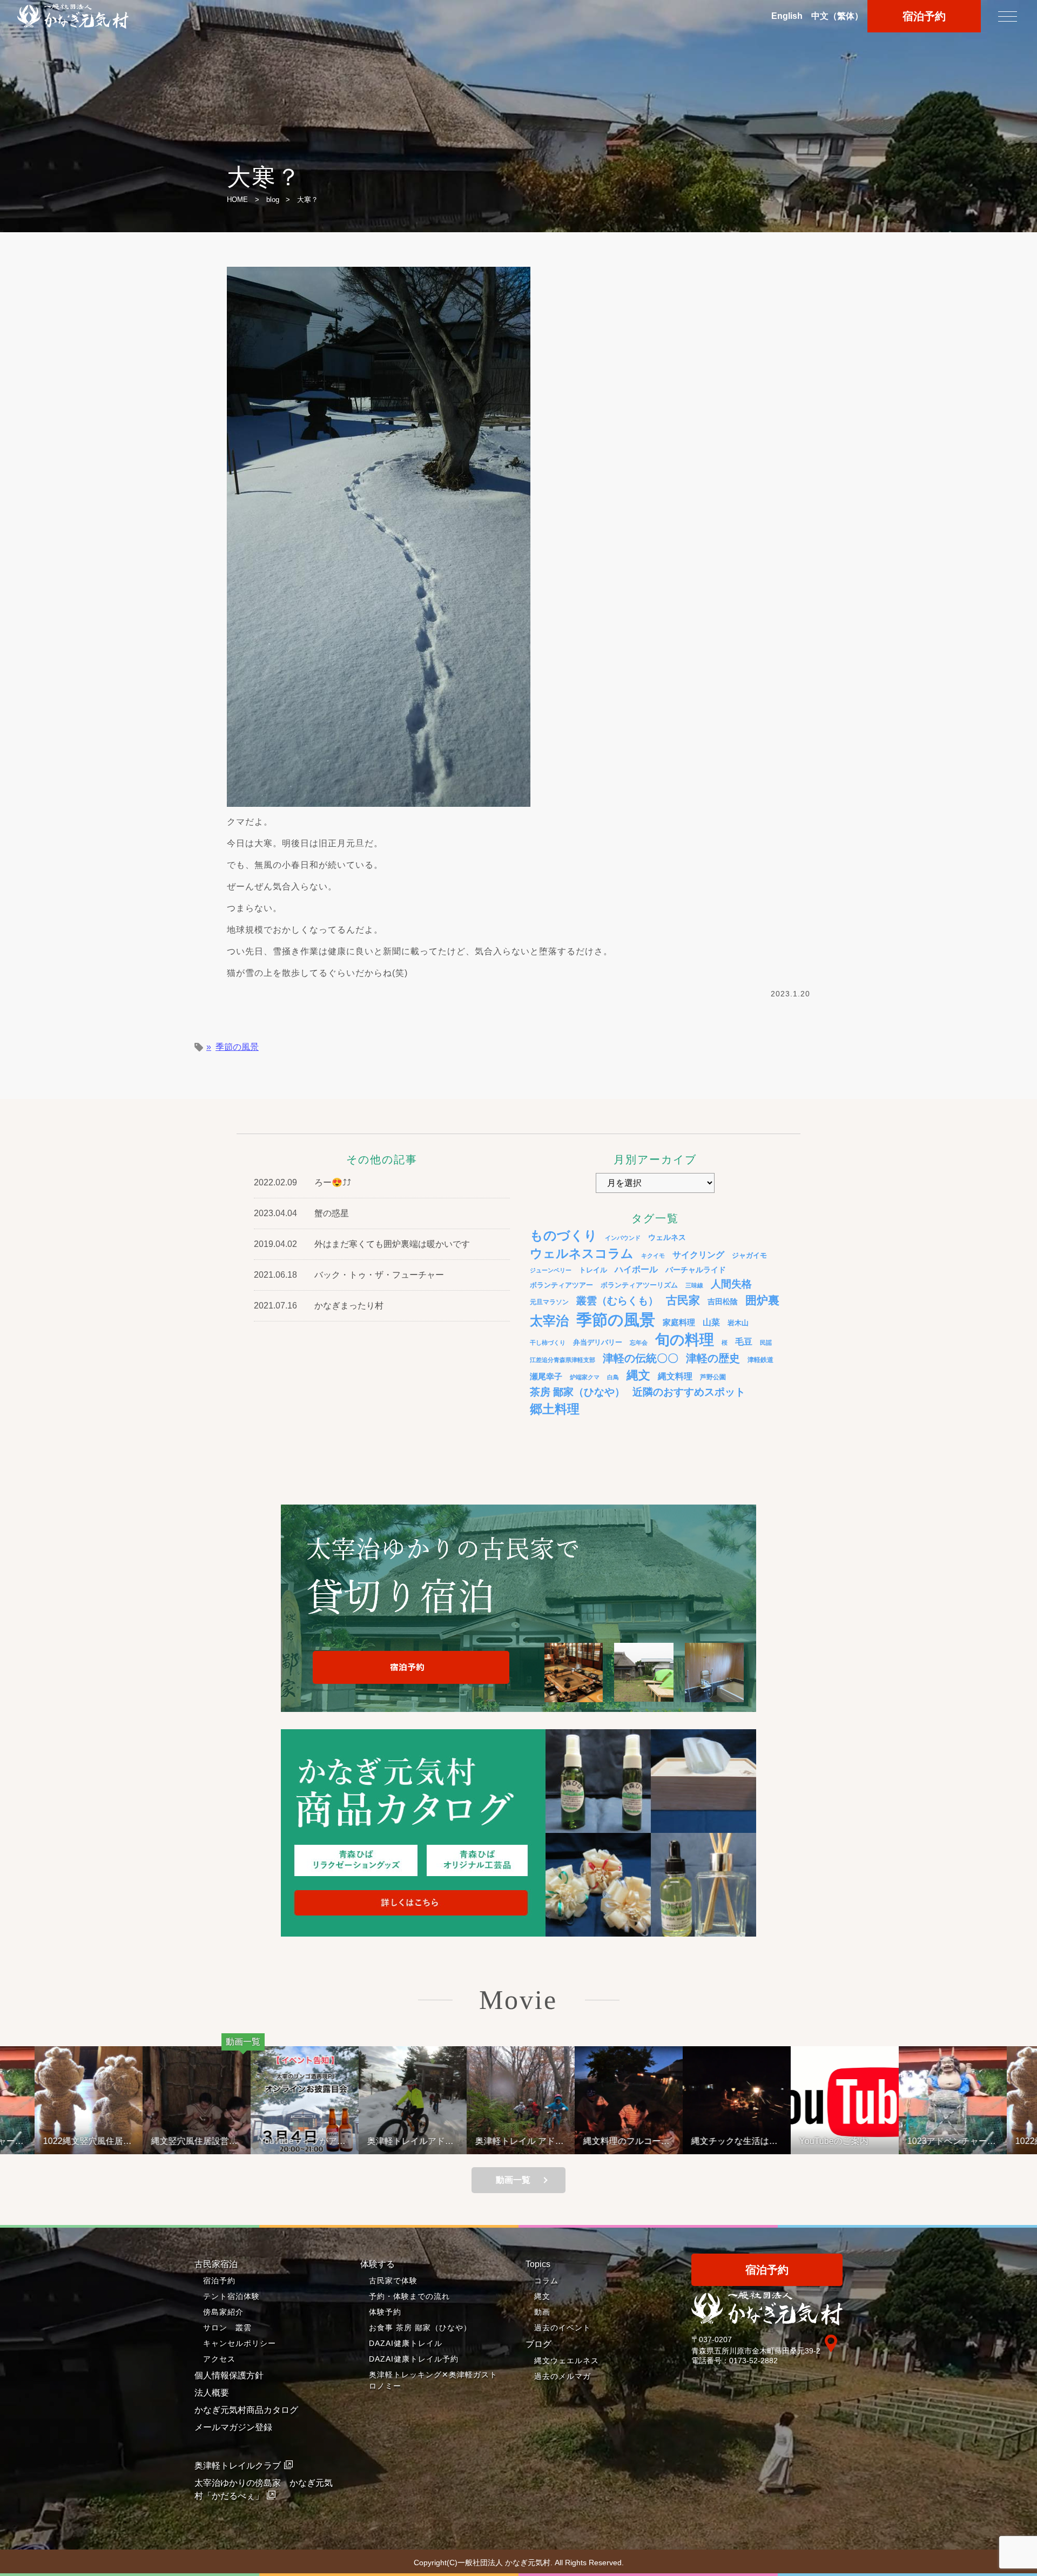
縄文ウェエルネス (567, 2361)
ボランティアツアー (561, 1285)
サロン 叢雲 (227, 2328)
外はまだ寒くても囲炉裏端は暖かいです (392, 1244)
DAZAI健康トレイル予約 (414, 2359)
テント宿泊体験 (231, 2296)
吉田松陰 (723, 1302)
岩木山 (738, 1323)
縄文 (638, 1375)
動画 (542, 2312)
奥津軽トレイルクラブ (238, 2466)
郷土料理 (555, 1409)
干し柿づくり (548, 1343)
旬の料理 (685, 1340)
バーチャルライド (696, 1270)
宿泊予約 (924, 16)
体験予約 (385, 2312)
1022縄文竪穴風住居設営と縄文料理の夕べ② (973, 2141)
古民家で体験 (393, 2281)
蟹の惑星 (332, 1213)
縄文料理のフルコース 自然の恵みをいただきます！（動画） (544, 2141)
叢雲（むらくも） (617, 1301)
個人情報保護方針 (229, 2375)
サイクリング (698, 1255)
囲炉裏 (762, 1300)
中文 (837, 16)
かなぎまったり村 (349, 1306)
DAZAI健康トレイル (406, 2343)
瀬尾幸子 (546, 1376)
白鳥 (613, 1377)
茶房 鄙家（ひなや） (577, 1392)
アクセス (219, 2359)
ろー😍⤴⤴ (333, 1182)
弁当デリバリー (598, 1342)
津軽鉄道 (760, 1360)
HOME (237, 200)
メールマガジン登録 (233, 2427)
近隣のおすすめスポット (689, 1392)
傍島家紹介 (223, 2312)
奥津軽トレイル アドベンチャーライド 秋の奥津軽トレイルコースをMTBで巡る (433, 2141)
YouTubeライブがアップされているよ (216, 2141)
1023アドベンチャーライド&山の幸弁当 (865, 2141)
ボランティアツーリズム (639, 1285)
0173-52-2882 (753, 2361)
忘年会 (639, 1343)
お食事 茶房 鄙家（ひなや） (420, 2328)
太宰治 (549, 1321)
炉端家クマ (585, 1377)
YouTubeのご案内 (747, 2141)
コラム (546, 2281)
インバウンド (623, 1238)
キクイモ (653, 1256)
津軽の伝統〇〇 (641, 1358)
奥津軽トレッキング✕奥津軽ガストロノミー (433, 2380)
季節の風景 (237, 1047)
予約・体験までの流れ (409, 2296)
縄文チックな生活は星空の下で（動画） (648, 2141)
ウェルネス (667, 1237)
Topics (538, 2264)
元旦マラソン (549, 1302)
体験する (378, 2264)
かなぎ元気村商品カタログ (246, 2410)
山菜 (711, 1322)
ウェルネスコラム (582, 1253)
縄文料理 (675, 1376)
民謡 (766, 1343)
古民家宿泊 (216, 2264)
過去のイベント (563, 2328)
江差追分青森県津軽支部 (563, 1360)
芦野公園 (713, 1377)
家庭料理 (679, 1322)
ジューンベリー (551, 1270)
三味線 (694, 1285)
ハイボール (636, 1269)
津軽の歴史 (713, 1358)
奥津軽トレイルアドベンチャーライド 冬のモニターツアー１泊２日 (325, 2141)
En (787, 16)
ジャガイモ (749, 1256)
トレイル (593, 1270)
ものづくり (564, 1235)
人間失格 (731, 1284)
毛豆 (744, 1341)
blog (273, 200)
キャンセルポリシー (240, 2343)
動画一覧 (513, 2180)
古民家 (683, 1300)
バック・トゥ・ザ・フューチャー (379, 1275)
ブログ (538, 2344)
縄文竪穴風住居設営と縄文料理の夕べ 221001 (107, 2141)
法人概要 (212, 2393)
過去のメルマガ (563, 2376)
